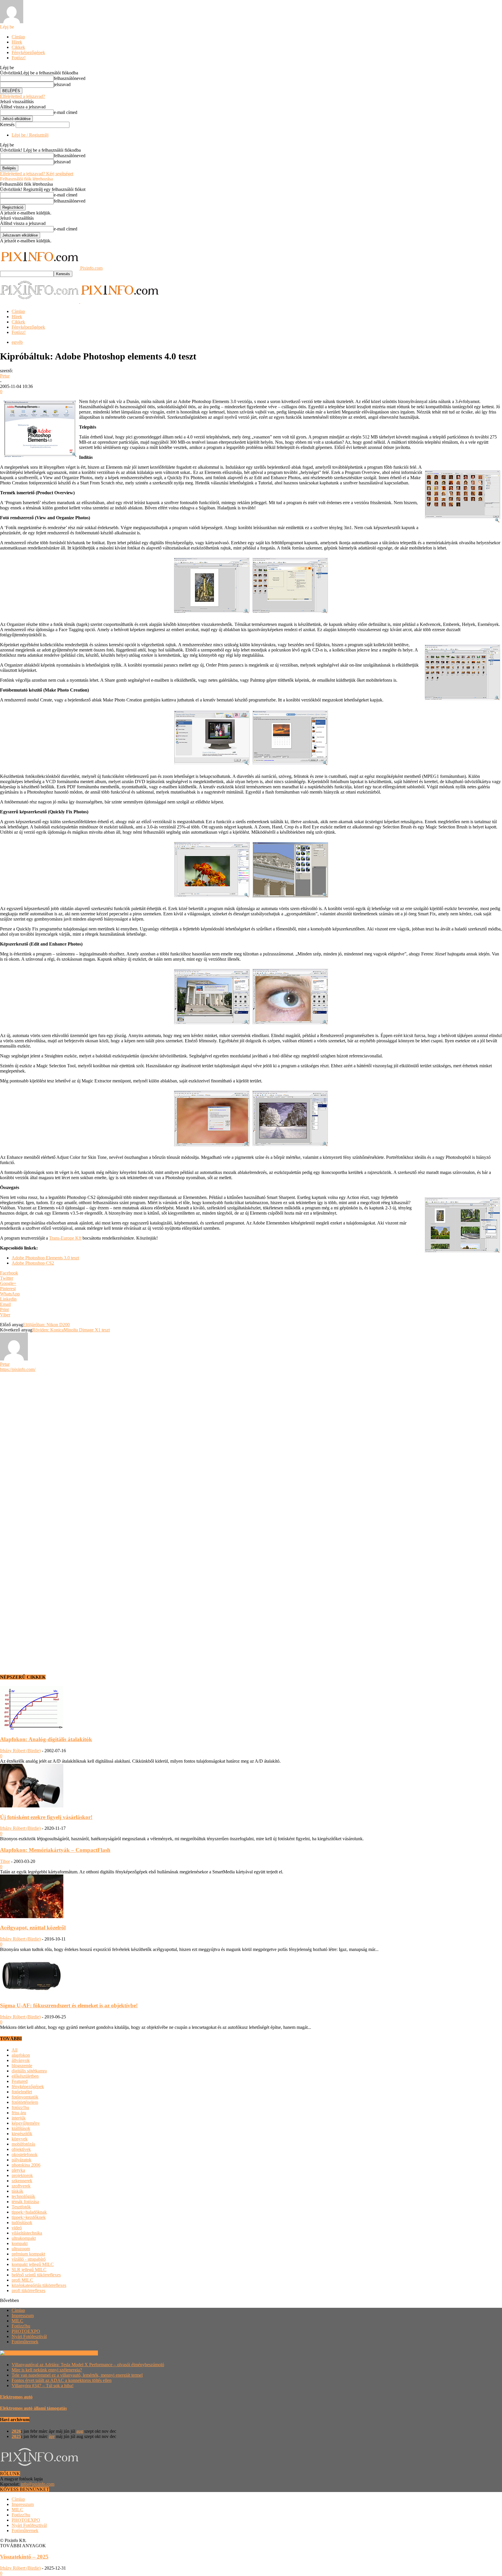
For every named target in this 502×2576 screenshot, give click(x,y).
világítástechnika (27, 2233)
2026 (16, 2431)
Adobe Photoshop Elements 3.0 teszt (45, 1258)
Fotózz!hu (21, 2326)
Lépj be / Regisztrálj (30, 135)
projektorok (22, 2175)
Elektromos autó (16, 2397)
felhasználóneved (70, 78)
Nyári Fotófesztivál (29, 2336)
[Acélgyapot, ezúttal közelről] (32, 1917)
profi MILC (22, 2280)
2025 (16, 2436)
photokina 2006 (26, 2165)
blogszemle (22, 2066)
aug (80, 2431)
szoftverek (21, 2186)
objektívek (21, 2149)
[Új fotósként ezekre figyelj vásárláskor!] (32, 1806)
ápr (52, 2436)
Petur (5, 376)
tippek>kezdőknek (29, 2217)
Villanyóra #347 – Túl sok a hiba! (43, 2386)
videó (17, 2228)
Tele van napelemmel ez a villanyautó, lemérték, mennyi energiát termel (77, 2375)
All (15, 2050)
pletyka (18, 2170)
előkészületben (25, 2076)
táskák (17, 2191)
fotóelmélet (22, 2092)
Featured (20, 2081)
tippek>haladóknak (29, 2212)
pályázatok (21, 2160)
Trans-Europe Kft (65, 1238)
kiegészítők (22, 2134)
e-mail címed (66, 112)
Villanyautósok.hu (80, 2353)
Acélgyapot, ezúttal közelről (33, 1928)
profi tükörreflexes (28, 2291)
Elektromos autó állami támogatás (33, 2408)
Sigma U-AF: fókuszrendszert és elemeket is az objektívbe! (69, 2005)
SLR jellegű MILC (29, 2270)
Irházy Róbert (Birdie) (20, 1751)
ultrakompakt (24, 2238)
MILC (17, 2321)
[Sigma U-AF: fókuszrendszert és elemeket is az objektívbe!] (32, 1994)
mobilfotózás (23, 2144)
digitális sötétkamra (29, 2071)
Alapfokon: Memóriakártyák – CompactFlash (55, 1850)
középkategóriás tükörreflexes (39, 2285)
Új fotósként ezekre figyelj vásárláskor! (46, 1817)
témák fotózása (25, 2202)
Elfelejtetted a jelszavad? (23, 96)
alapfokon (21, 2055)
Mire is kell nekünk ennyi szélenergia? (47, 2370)
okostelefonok (25, 2155)
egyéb (17, 342)
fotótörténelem (25, 2102)
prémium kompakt (28, 2254)
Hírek (17, 42)
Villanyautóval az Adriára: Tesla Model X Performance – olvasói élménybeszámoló (88, 2365)
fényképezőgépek (28, 2087)
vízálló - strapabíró (29, 2259)
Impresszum (23, 2315)
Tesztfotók (21, 2207)
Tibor (5, 1861)
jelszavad (62, 84)
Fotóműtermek (25, 2342)
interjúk (19, 2118)
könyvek (20, 2139)
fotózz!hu (20, 2107)
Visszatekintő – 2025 (24, 2557)
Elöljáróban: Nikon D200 (46, 1325)
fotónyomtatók (25, 2097)
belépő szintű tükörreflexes (36, 2275)
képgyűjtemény (26, 2123)
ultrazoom (21, 2249)
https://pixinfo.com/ (18, 1369)
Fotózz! (19, 58)
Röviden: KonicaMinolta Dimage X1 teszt (71, 1330)
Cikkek (18, 47)
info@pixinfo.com (37, 2484)
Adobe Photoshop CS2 (33, 1263)
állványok (21, 2060)
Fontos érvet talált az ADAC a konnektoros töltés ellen (62, 2380)
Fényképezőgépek (28, 52)
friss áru (19, 2113)
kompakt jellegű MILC (33, 2264)
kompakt (20, 2243)
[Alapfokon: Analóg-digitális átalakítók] (32, 1728)
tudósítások (22, 2223)
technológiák (23, 2196)
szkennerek (22, 2181)
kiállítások (21, 2128)
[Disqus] (251, 1445)
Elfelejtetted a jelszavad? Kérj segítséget (37, 174)
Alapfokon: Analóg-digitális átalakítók (46, 1739)
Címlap (18, 37)
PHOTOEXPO (26, 2331)
